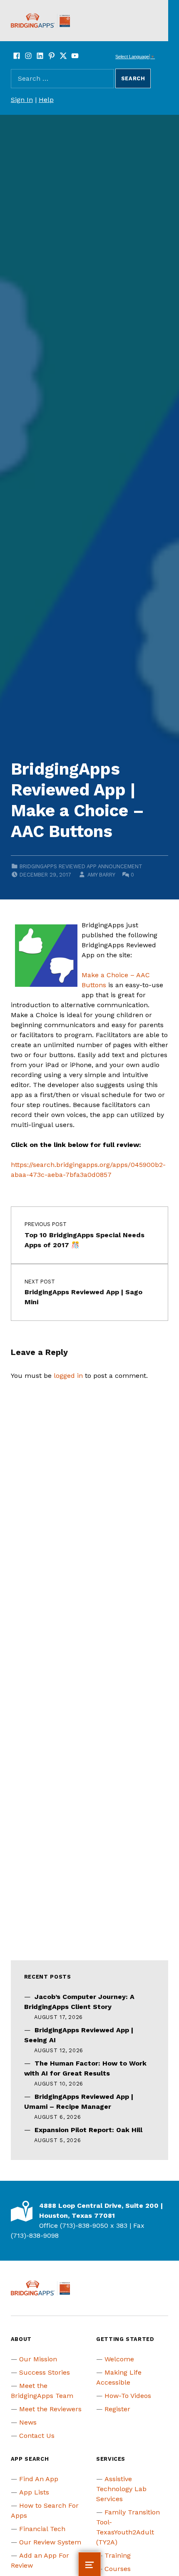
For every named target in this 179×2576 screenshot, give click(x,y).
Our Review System (50, 2542)
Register (117, 2409)
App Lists (34, 2492)
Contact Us (37, 2436)
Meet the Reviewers (50, 2409)
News (28, 2422)
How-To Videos (128, 2396)
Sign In (22, 100)
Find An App (39, 2479)
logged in (68, 1376)
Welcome (119, 2359)
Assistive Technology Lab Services (121, 2489)
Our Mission (38, 2359)
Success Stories (45, 2372)
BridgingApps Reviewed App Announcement (81, 866)
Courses (118, 2569)
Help (46, 100)
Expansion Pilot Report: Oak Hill (88, 2130)
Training (118, 2555)
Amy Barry (101, 875)
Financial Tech (42, 2529)
